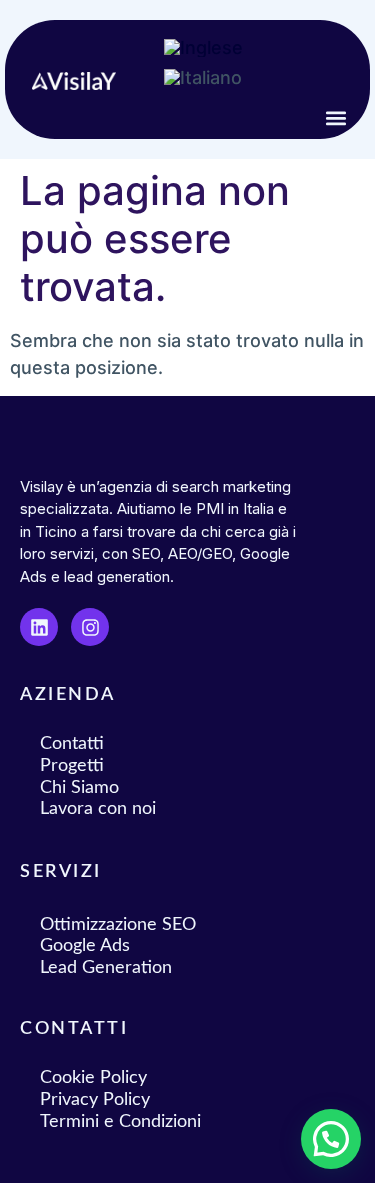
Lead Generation (106, 968)
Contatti (72, 744)
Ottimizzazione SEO (118, 925)
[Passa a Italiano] (203, 78)
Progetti (72, 766)
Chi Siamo (79, 788)
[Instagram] (90, 627)
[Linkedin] (39, 627)
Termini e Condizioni (120, 1122)
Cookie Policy (93, 1078)
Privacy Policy (95, 1100)
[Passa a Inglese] (203, 48)
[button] (336, 117)
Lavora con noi (98, 809)
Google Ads (85, 946)
